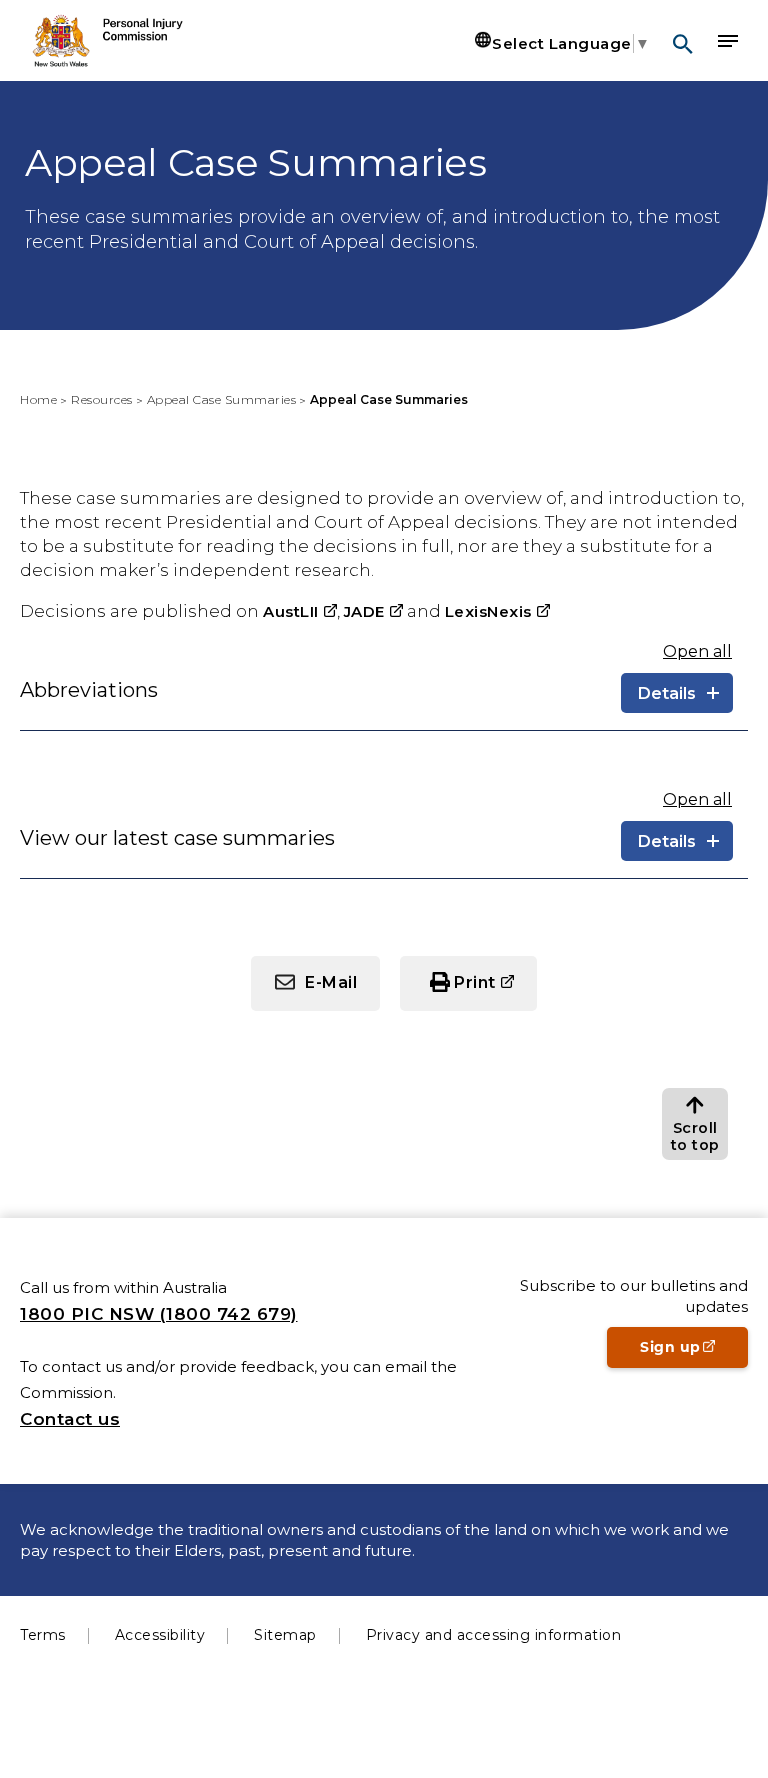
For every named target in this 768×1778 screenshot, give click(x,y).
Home (38, 399)
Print (495, 991)
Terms (43, 1635)
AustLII (300, 611)
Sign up (694, 1353)
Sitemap (285, 1635)
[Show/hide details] (677, 693)
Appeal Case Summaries (222, 399)
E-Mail (331, 982)
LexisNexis (497, 611)
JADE (373, 611)
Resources (102, 399)
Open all (697, 651)
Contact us (70, 1419)
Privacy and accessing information (494, 1635)
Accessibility (160, 1635)
